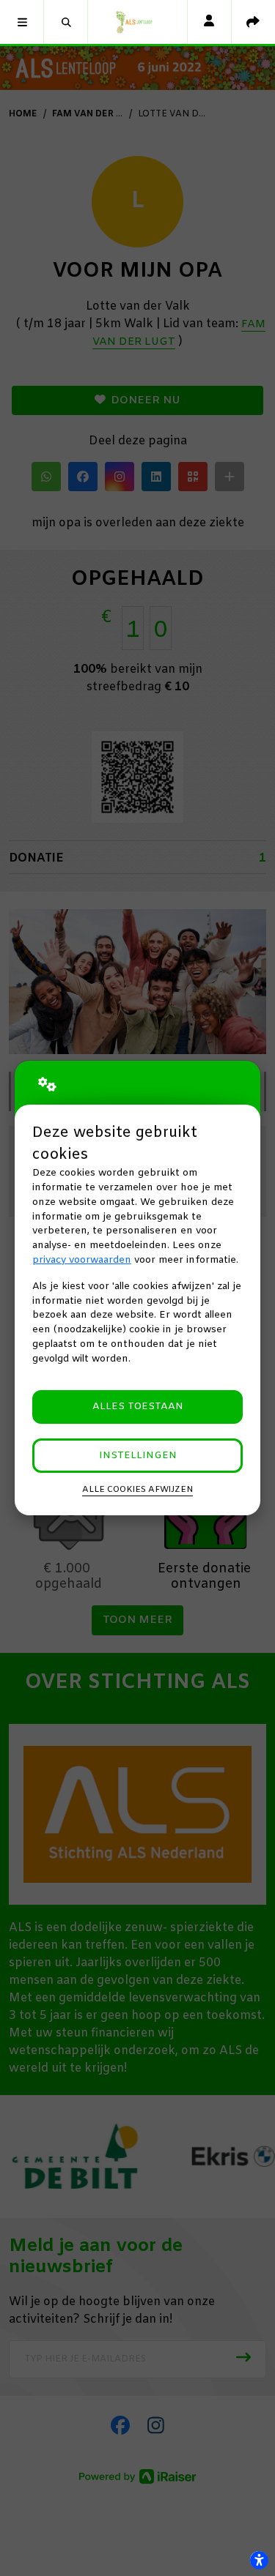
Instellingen (138, 1456)
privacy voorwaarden (82, 1260)
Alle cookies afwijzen (137, 1490)
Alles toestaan (138, 1407)
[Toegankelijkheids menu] (259, 2560)
